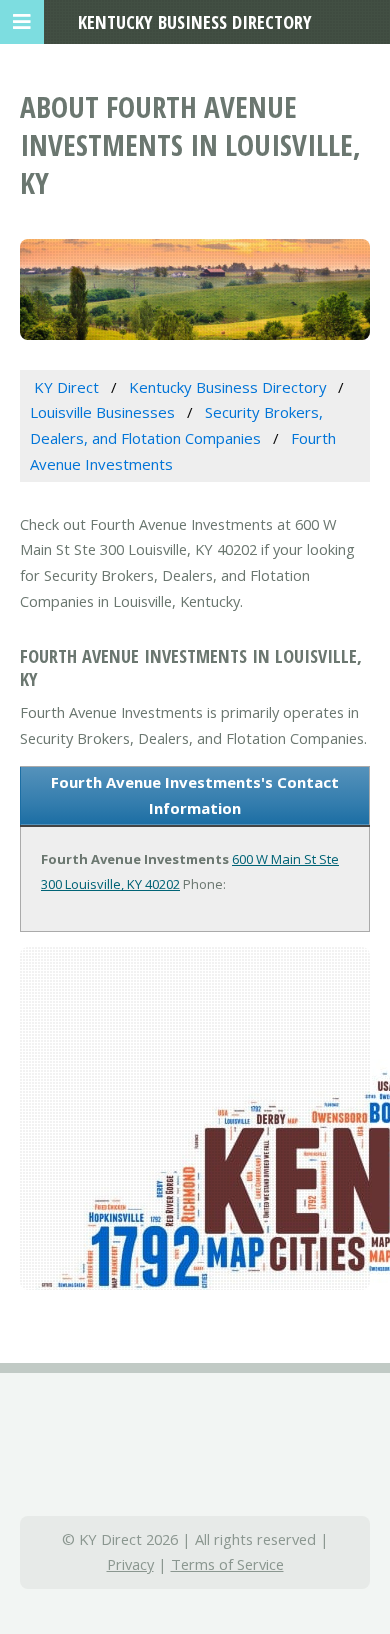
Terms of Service (227, 1564)
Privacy (130, 1564)
